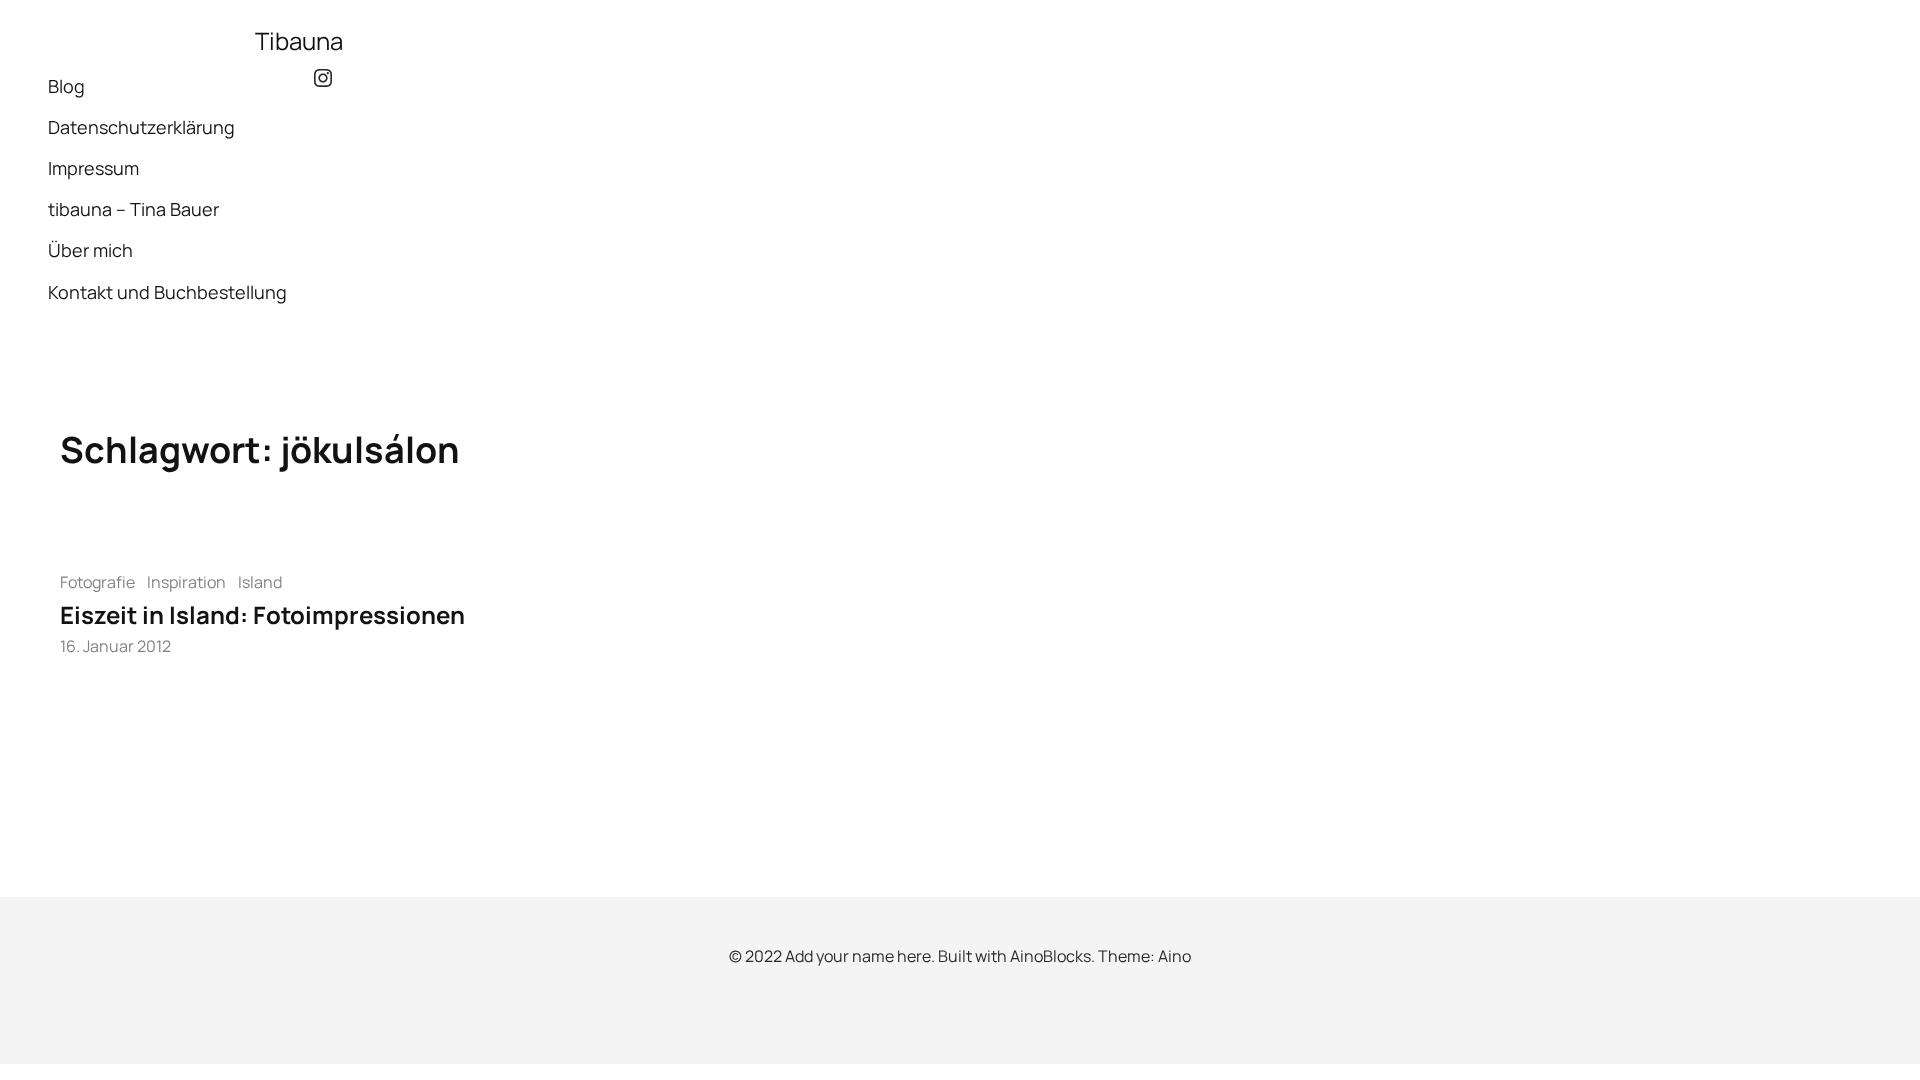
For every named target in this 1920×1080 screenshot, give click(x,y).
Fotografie (97, 582)
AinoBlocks (1050, 956)
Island (260, 582)
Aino (1174, 956)
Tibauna (299, 40)
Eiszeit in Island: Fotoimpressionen (262, 614)
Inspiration (186, 582)
